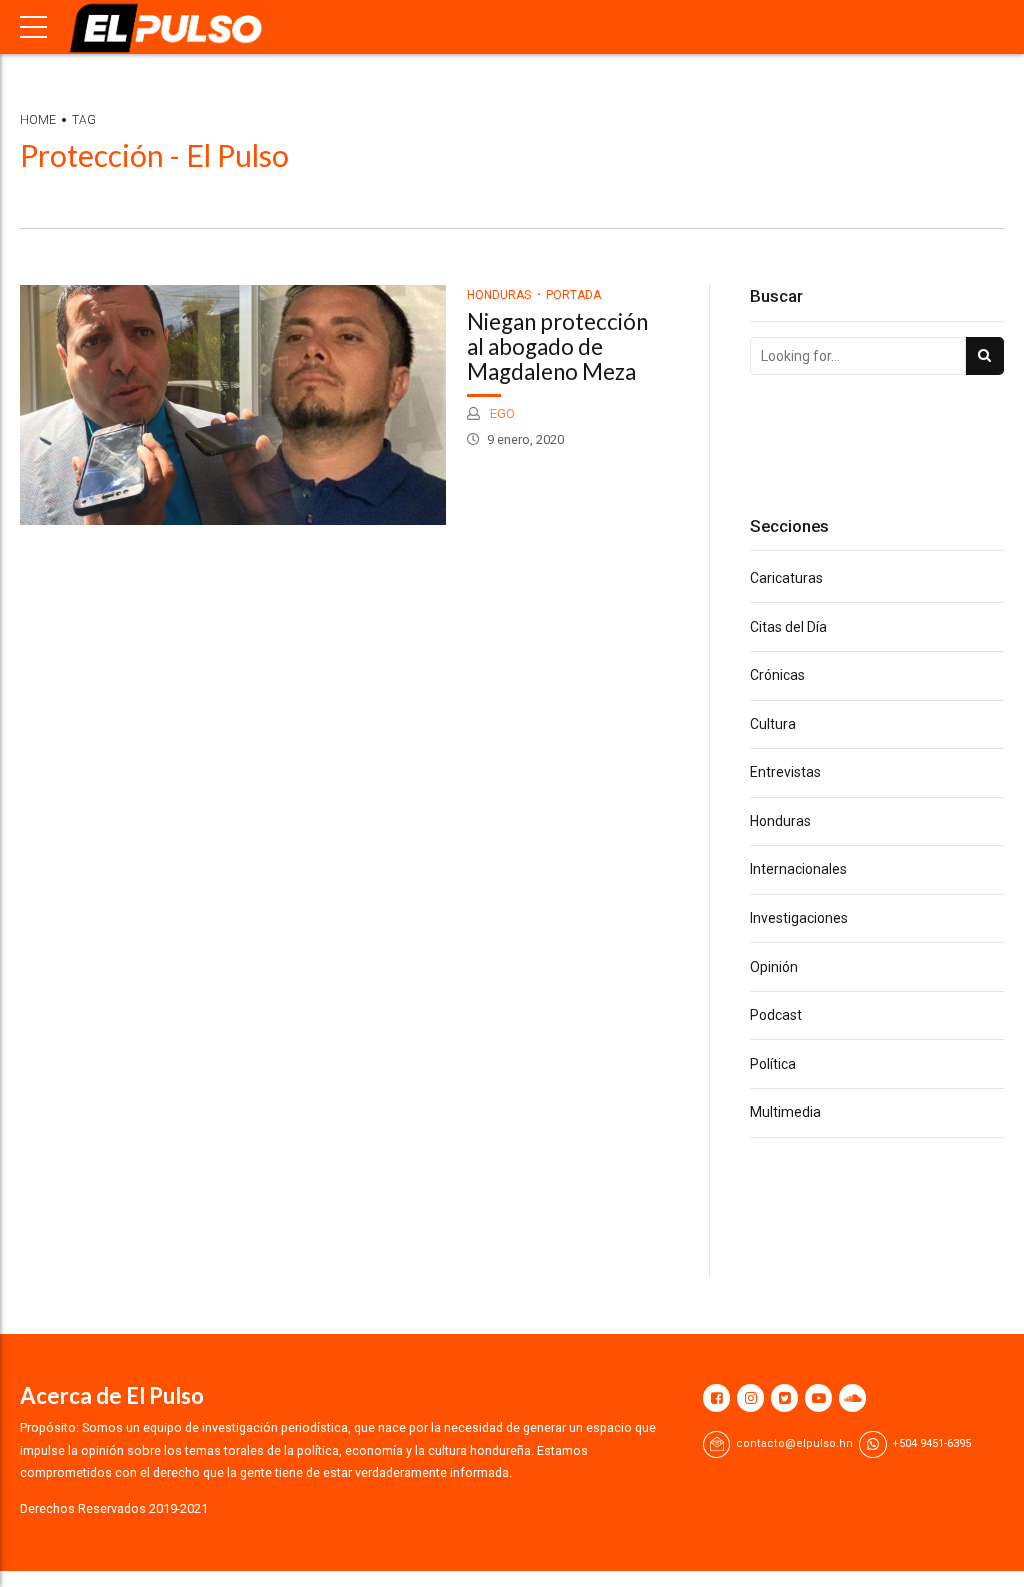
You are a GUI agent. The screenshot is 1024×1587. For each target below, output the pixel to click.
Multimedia (785, 1112)
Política (773, 1064)
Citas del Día (788, 627)
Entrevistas (785, 772)
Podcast (776, 1015)
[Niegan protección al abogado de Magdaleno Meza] (233, 405)
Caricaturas (786, 578)
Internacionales (798, 869)
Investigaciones (799, 918)
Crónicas (777, 675)
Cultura (773, 724)
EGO (501, 413)
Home (38, 120)
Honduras (499, 295)
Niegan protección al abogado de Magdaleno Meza (557, 346)
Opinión (774, 967)
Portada (573, 295)
